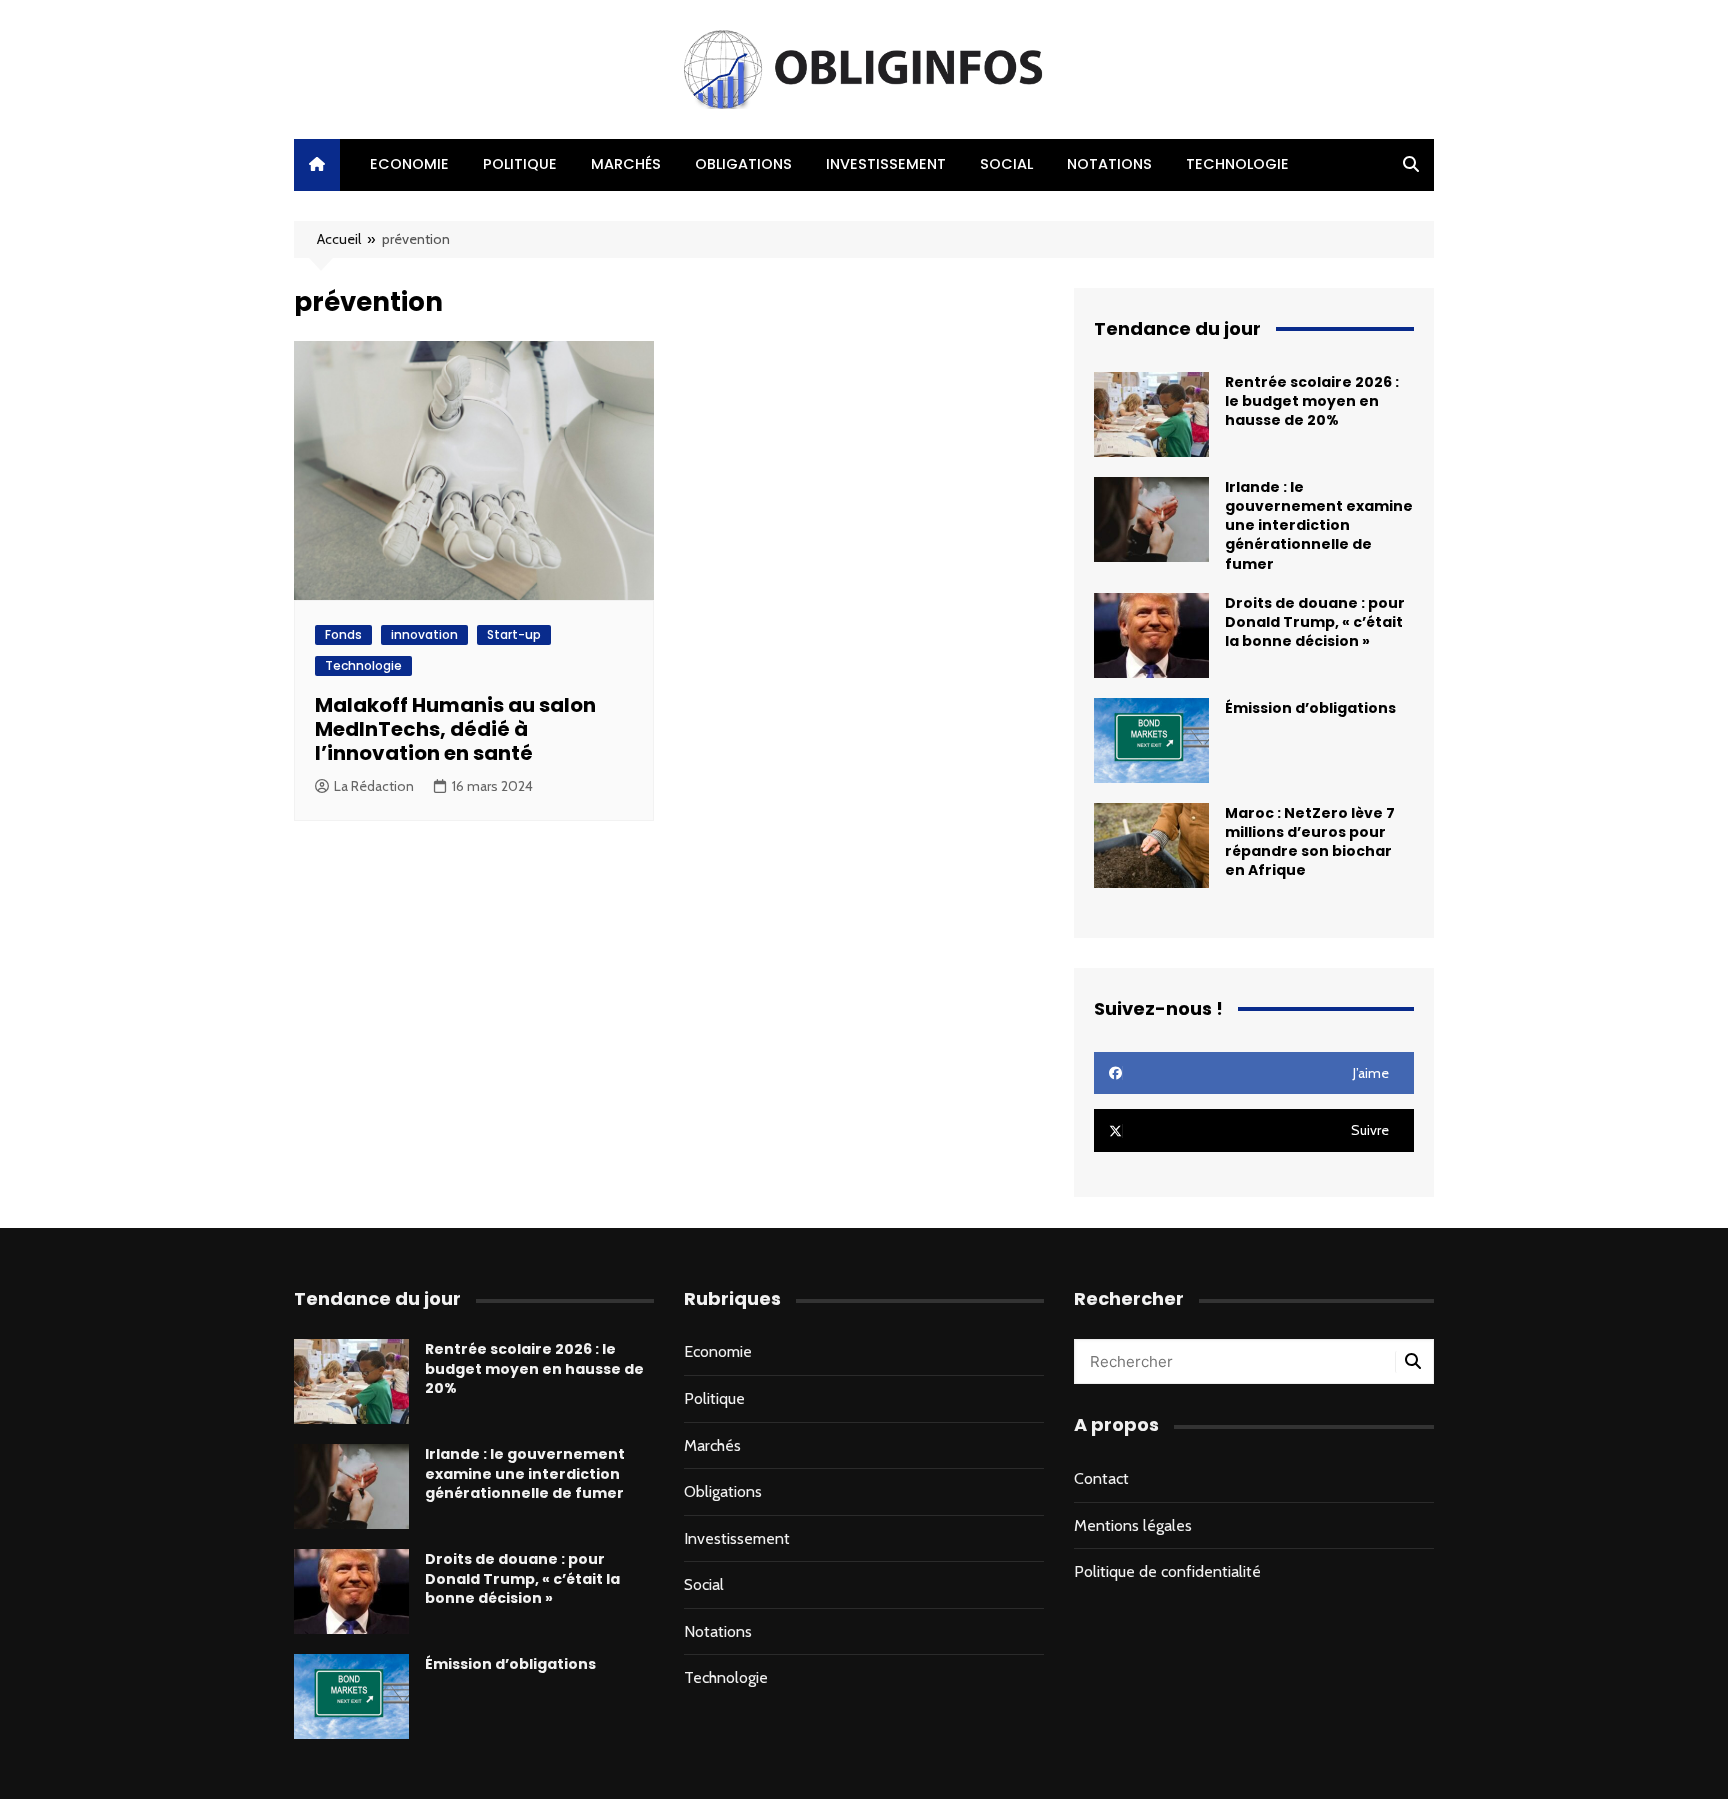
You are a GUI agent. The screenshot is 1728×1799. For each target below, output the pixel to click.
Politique (520, 164)
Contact (1101, 1478)
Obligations (743, 164)
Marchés (626, 164)
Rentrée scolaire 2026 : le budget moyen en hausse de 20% (1312, 401)
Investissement (886, 164)
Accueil (339, 239)
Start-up (514, 634)
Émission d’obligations (1310, 708)
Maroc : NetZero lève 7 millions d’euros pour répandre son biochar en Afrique (1310, 842)
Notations (1109, 164)
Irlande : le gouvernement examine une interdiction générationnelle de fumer (1319, 525)
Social (1006, 164)
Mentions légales (1133, 1525)
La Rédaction (374, 786)
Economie (409, 164)
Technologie (1237, 164)
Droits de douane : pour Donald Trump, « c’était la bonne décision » (1315, 622)
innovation (424, 634)
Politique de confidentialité (1167, 1571)
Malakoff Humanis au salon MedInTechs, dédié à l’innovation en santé (455, 729)
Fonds (343, 634)
